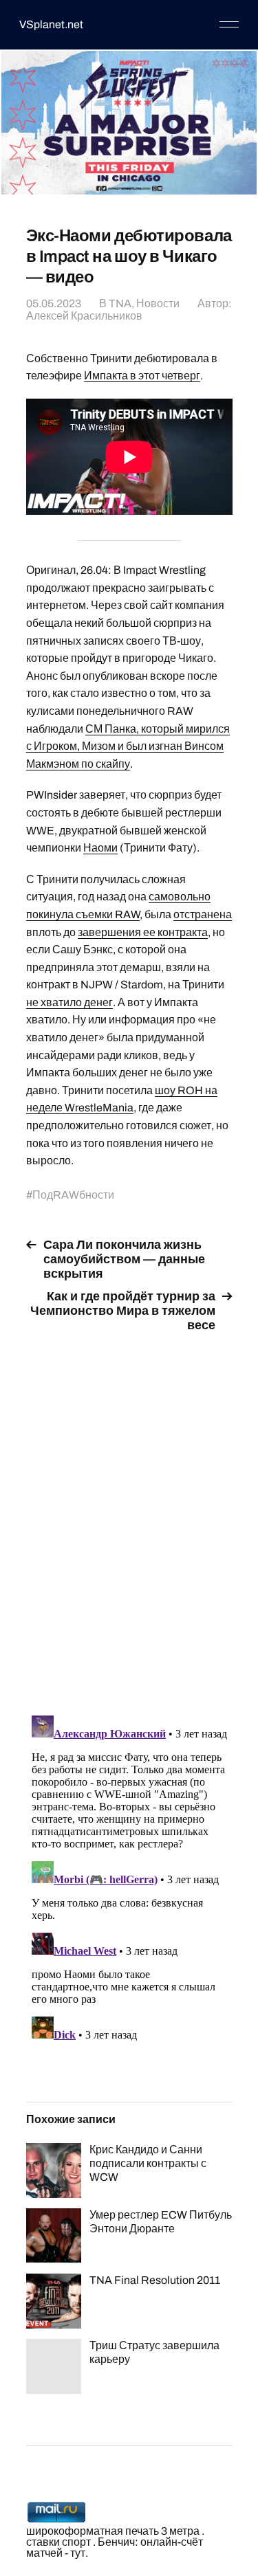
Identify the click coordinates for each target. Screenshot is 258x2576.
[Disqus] (129, 1516)
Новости (158, 303)
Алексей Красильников (84, 316)
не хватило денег (69, 1002)
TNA (120, 303)
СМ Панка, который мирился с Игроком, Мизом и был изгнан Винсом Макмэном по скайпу (128, 746)
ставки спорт (58, 2542)
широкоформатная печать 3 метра (113, 2531)
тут (78, 2553)
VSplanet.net (51, 24)
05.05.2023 (54, 303)
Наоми (100, 848)
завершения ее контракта (143, 932)
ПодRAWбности (73, 1195)
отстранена (203, 914)
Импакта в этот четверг (142, 376)
